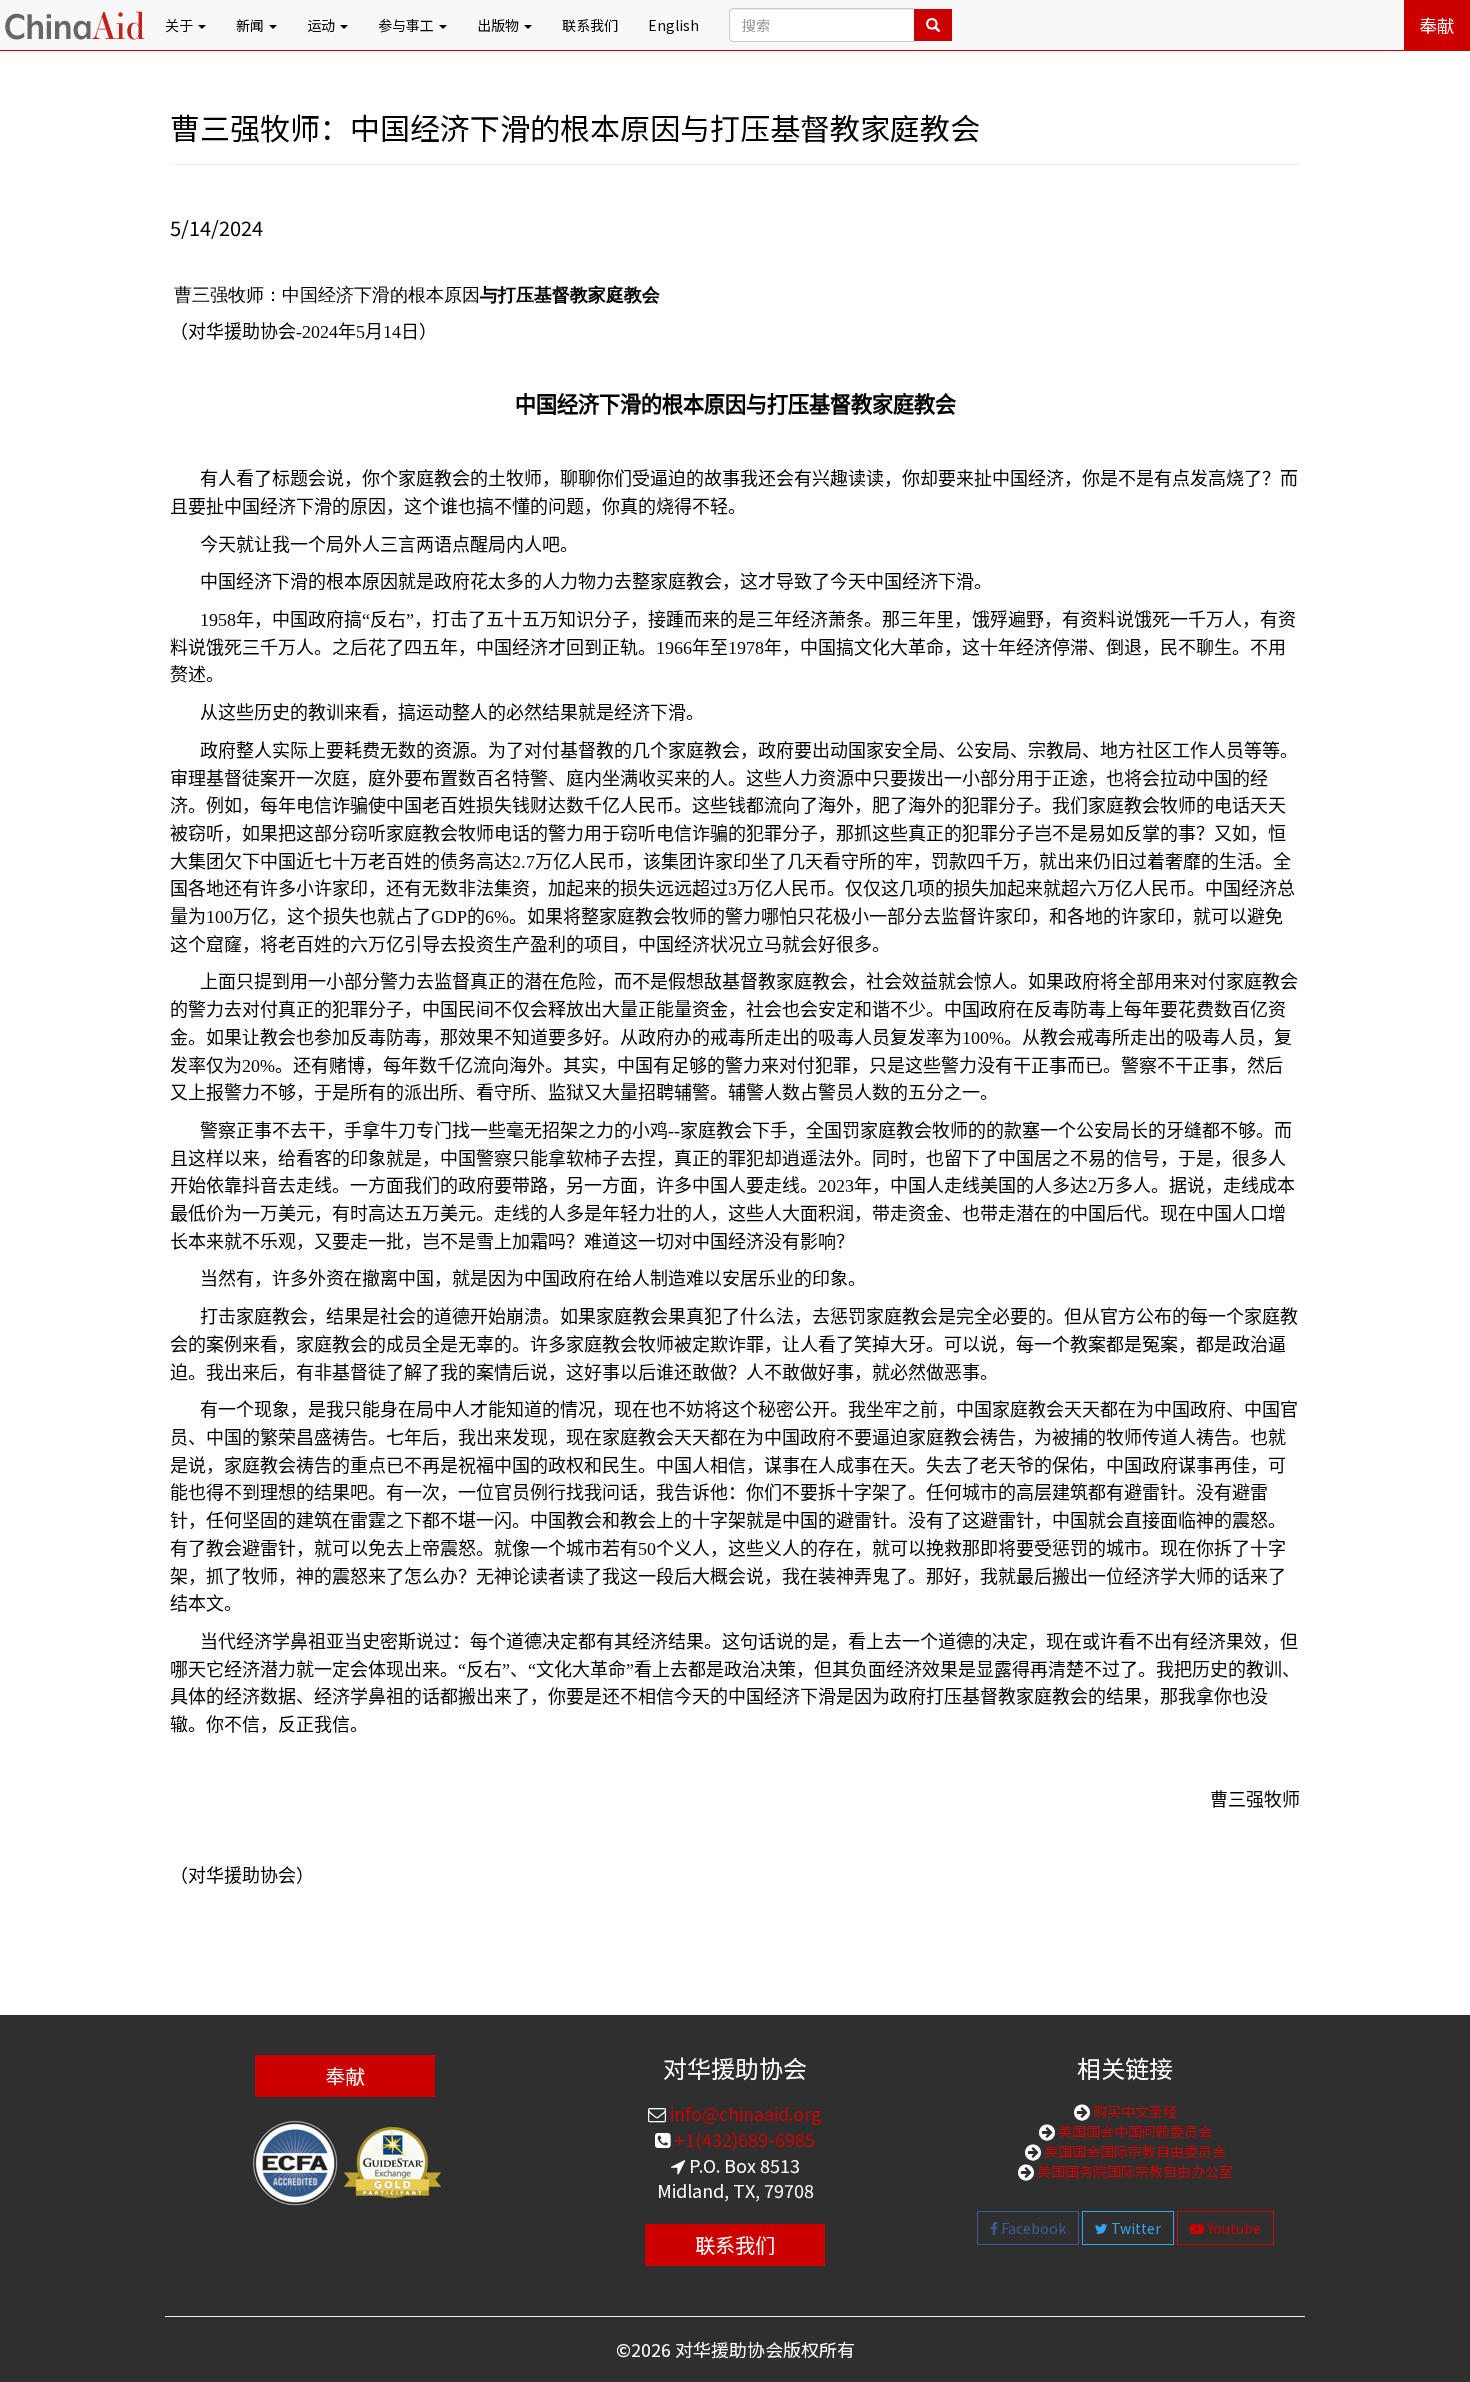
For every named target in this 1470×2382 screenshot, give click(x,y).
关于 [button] (180, 25)
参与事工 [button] (407, 25)
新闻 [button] (251, 25)
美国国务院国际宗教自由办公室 (1133, 2171)
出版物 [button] (499, 25)
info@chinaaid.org (744, 2113)
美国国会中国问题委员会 (1133, 2131)
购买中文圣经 (1133, 2111)
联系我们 (590, 25)
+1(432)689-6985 (742, 2139)
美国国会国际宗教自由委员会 (1133, 2151)
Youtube (1232, 2228)
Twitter (1134, 2228)
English (673, 25)
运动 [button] (322, 25)
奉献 (1437, 25)
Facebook (1032, 2228)
